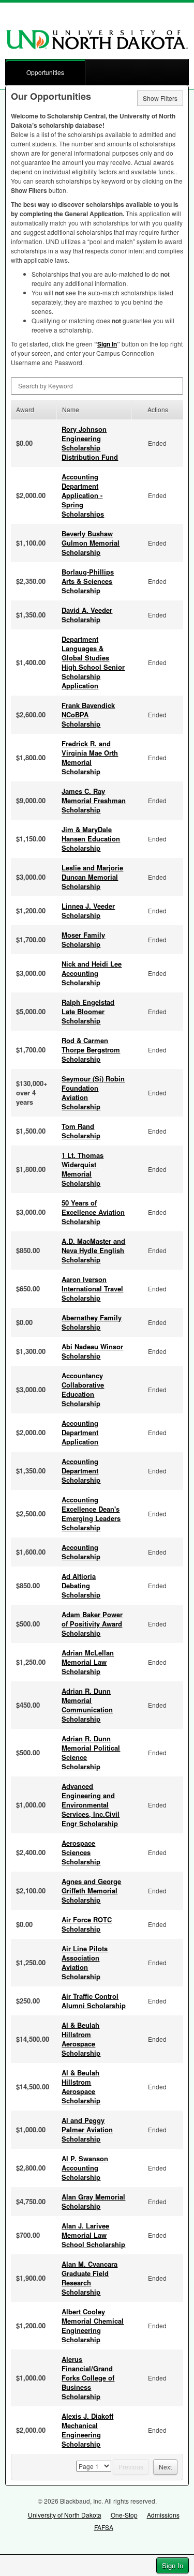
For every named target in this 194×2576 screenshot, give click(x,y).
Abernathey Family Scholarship (92, 1322)
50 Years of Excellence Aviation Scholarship (93, 1212)
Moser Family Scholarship (83, 939)
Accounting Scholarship (81, 1552)
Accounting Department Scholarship (81, 1471)
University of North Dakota (65, 2515)
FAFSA (104, 2527)
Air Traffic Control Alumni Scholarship (94, 2001)
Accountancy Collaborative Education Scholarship (83, 1389)
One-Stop (124, 2515)
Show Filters (160, 98)
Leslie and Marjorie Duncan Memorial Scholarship (92, 877)
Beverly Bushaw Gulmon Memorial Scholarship (91, 543)
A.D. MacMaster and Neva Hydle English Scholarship (93, 1250)
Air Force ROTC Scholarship (87, 1924)
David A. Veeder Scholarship (87, 615)
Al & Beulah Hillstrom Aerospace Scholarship (81, 2039)
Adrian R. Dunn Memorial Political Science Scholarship (91, 1752)
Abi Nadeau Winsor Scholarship (92, 1351)
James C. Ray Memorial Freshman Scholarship (94, 800)
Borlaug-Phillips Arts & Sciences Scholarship (88, 581)
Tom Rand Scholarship (81, 1131)
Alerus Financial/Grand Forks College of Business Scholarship (88, 2378)
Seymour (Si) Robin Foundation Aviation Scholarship (93, 1093)
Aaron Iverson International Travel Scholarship (92, 1289)
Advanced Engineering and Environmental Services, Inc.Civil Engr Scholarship (91, 1805)
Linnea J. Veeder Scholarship (88, 910)
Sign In (173, 2565)
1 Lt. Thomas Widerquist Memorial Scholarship (83, 1169)
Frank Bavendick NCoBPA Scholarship (88, 714)
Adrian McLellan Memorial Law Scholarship (88, 1662)
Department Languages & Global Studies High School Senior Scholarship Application (93, 662)
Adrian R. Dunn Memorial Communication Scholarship (87, 1705)
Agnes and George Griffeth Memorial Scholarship (91, 1890)
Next (165, 2467)
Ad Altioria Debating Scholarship (81, 1585)
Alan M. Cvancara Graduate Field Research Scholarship (89, 2278)
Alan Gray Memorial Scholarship (93, 2201)
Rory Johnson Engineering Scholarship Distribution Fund (90, 443)
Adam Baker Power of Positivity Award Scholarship (92, 1624)
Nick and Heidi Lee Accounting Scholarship (92, 973)
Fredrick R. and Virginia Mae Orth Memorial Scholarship (90, 757)
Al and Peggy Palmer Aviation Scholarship (87, 2129)
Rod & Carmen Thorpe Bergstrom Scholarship (91, 1050)
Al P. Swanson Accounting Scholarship (85, 2168)
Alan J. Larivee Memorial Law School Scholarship (93, 2235)
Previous (131, 2467)
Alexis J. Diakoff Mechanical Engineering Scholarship (87, 2430)
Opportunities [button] (45, 72)
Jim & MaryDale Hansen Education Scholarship (91, 839)
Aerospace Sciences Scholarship (81, 1852)
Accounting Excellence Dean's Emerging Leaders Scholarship (91, 1513)
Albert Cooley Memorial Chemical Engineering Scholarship (93, 2325)
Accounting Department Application (80, 1432)
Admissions (163, 2515)
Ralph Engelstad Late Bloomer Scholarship (88, 1011)
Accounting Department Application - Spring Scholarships (83, 495)
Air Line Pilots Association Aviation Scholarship (85, 1962)
